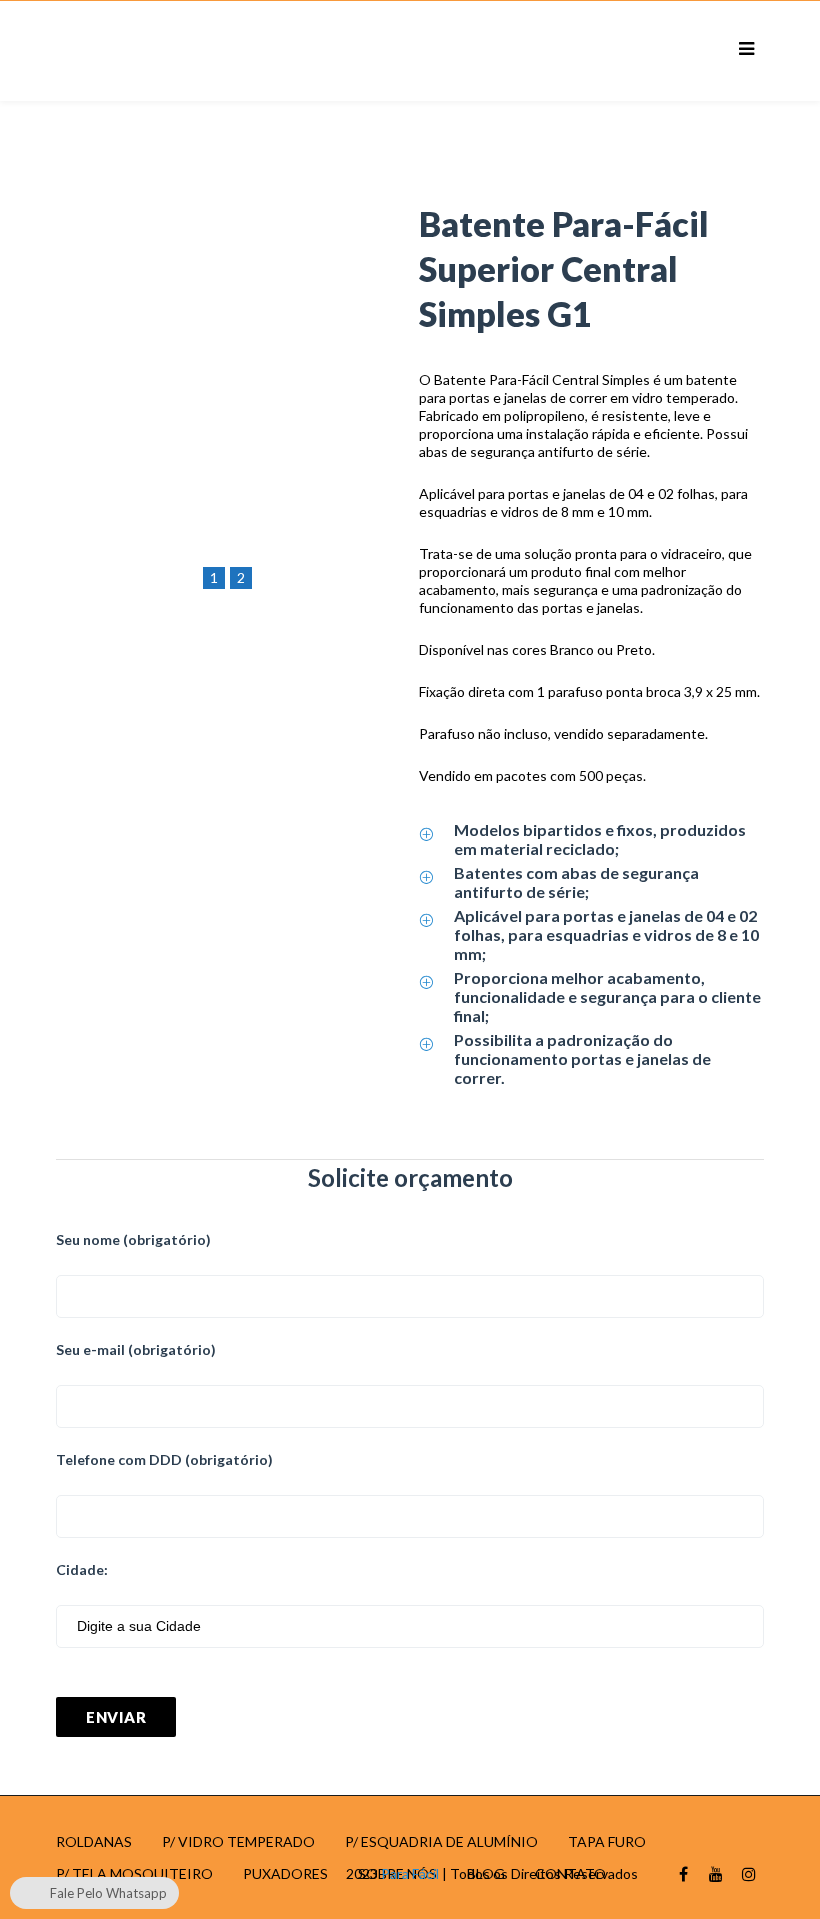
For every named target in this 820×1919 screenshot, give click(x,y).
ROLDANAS (94, 1841)
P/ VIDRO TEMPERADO (238, 1841)
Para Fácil (410, 1873)
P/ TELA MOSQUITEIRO (134, 1873)
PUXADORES (285, 1873)
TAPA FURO (607, 1841)
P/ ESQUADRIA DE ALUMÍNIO (441, 1841)
